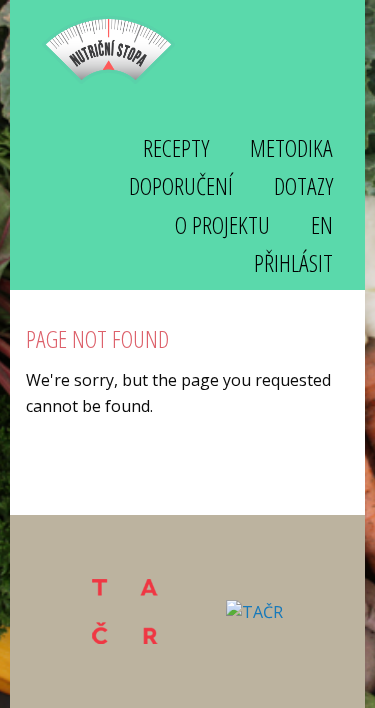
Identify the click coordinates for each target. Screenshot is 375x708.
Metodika (291, 147)
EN (322, 224)
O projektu (222, 224)
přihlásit (293, 262)
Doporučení (181, 185)
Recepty (176, 147)
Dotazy (303, 185)
